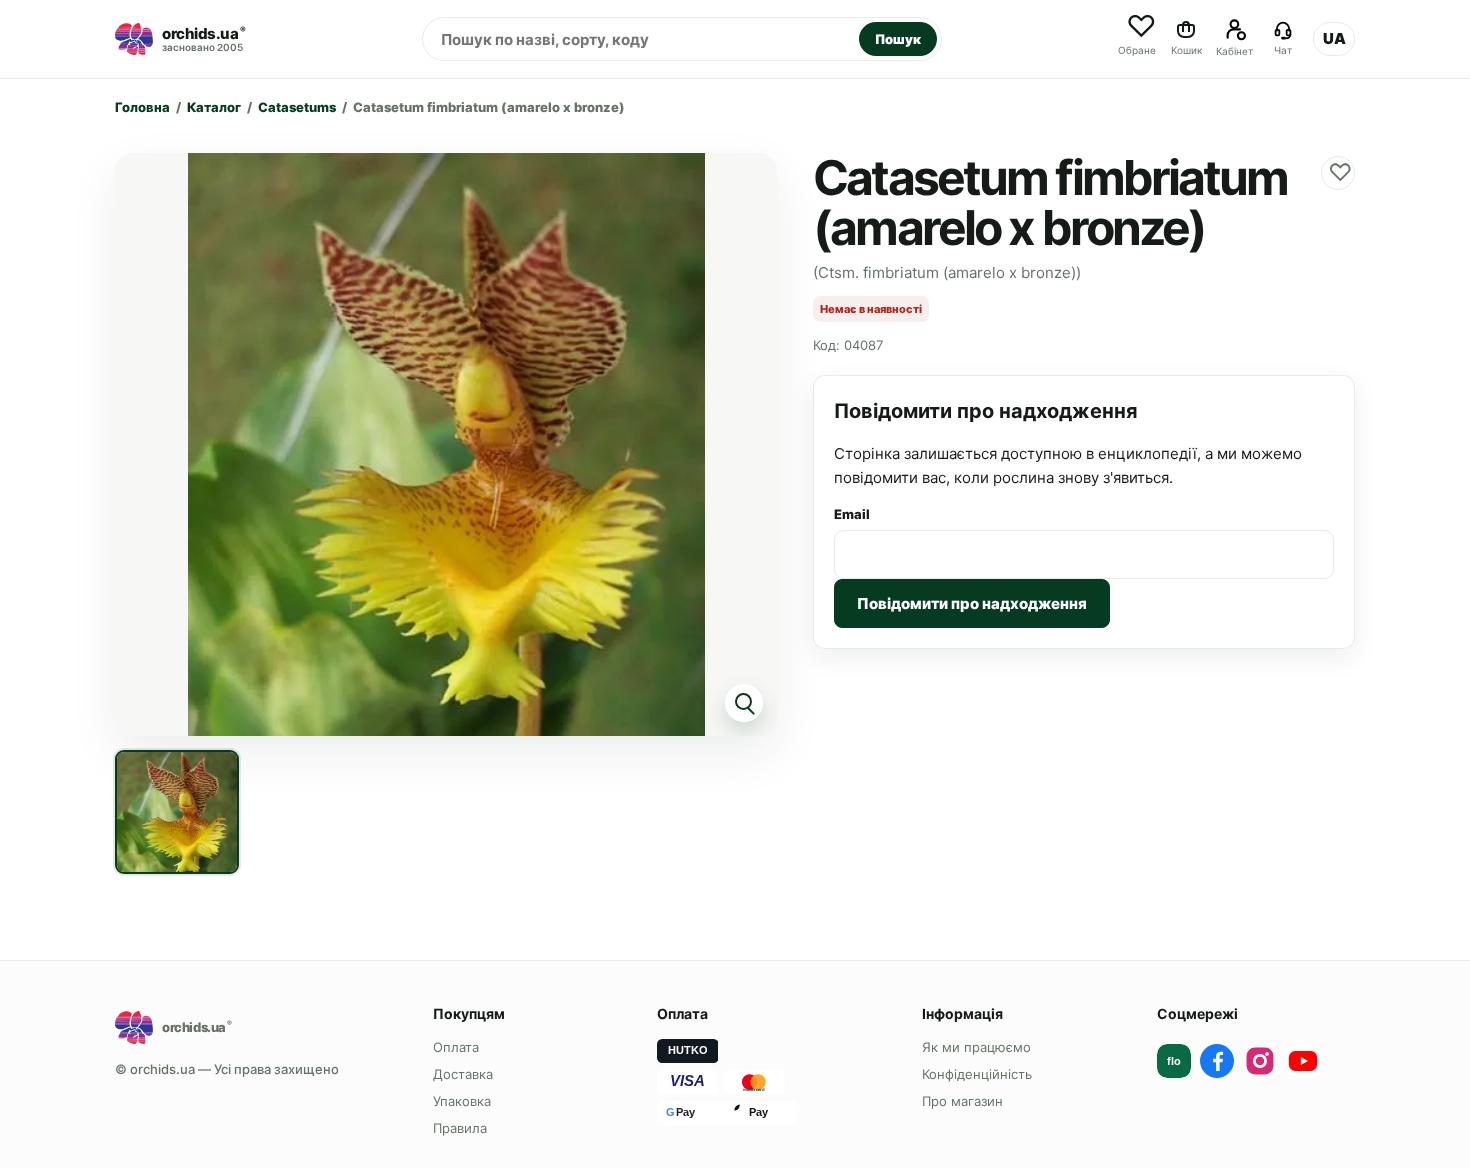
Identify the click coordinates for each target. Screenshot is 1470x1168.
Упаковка (462, 1101)
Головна (142, 107)
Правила (460, 1128)
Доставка (463, 1074)
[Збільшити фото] (446, 444)
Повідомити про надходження (972, 603)
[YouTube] (1303, 1061)
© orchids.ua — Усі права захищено (227, 1069)
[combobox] (641, 39)
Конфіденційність (977, 1074)
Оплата (456, 1047)
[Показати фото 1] (177, 812)
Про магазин (962, 1101)
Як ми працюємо (976, 1047)
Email (852, 514)
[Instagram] (1260, 1061)
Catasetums (297, 107)
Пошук (898, 39)
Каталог (214, 107)
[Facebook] (1217, 1061)
